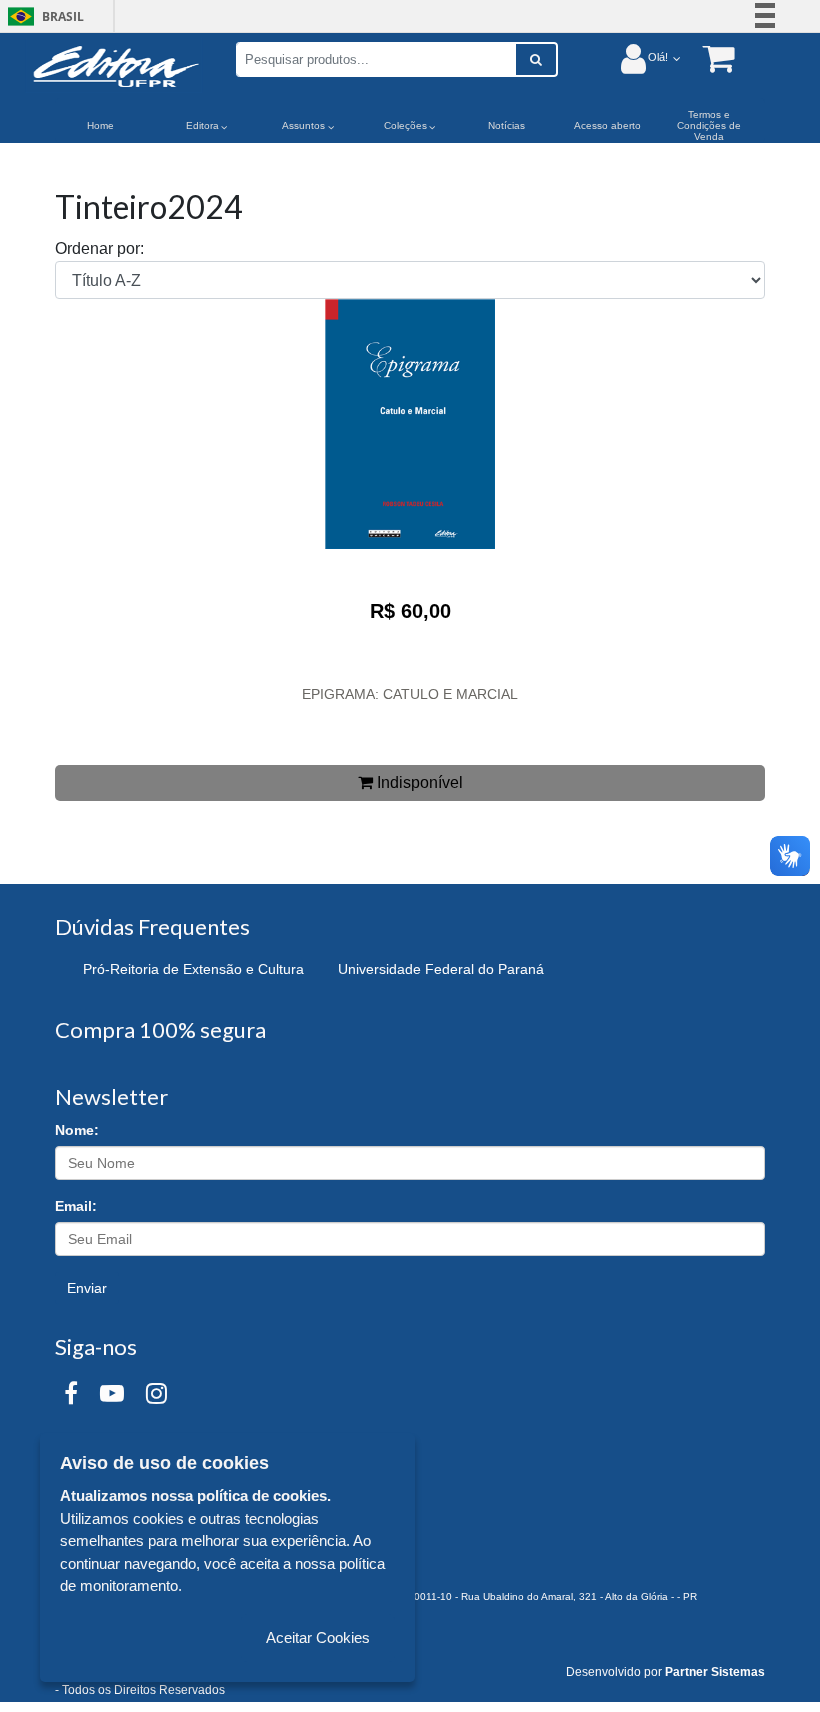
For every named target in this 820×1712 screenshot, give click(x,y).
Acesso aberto (607, 125)
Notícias (506, 125)
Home (100, 125)
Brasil (42, 16)
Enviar (87, 1288)
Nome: (77, 1130)
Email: (76, 1206)
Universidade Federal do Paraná (441, 969)
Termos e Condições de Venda (709, 125)
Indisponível (418, 782)
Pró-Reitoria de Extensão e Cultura (193, 969)
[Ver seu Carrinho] (708, 57)
